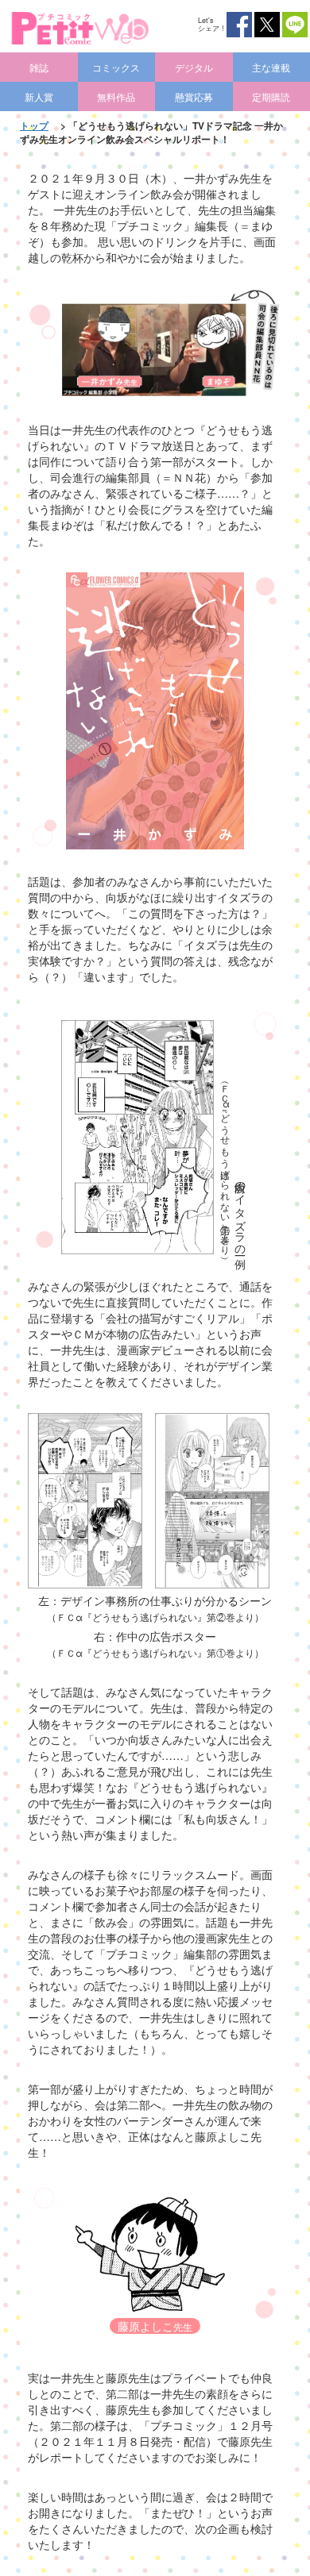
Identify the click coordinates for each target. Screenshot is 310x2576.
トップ (34, 125)
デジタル (194, 67)
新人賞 (39, 96)
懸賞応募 (194, 96)
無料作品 (116, 96)
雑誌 (39, 67)
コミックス (116, 67)
